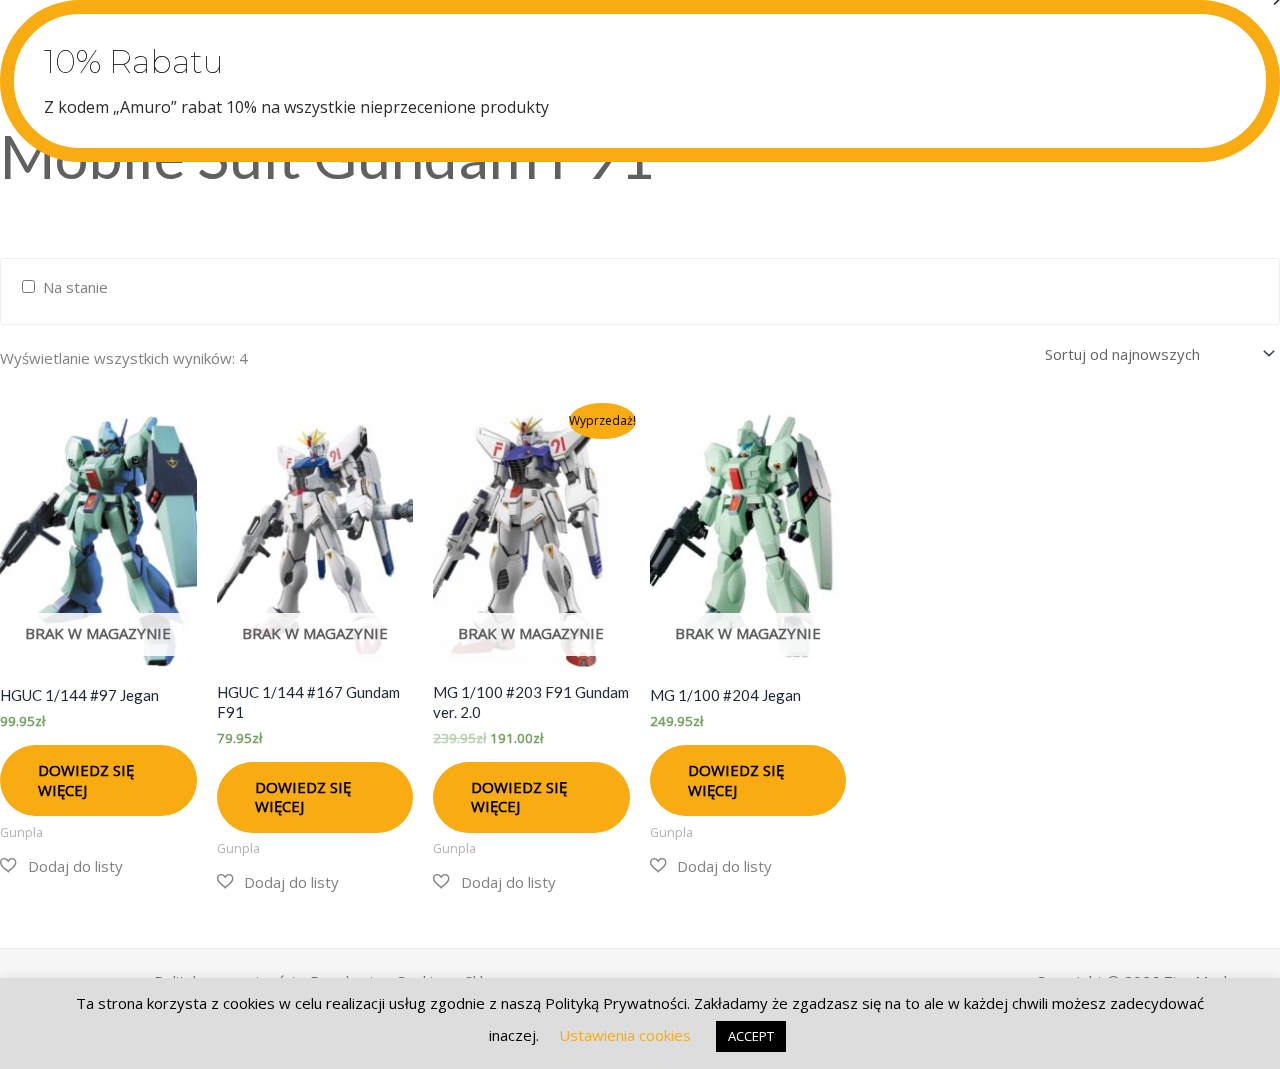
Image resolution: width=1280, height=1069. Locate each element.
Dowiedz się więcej (86, 780)
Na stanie (75, 287)
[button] (61, 866)
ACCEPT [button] (751, 1036)
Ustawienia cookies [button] (625, 1035)
